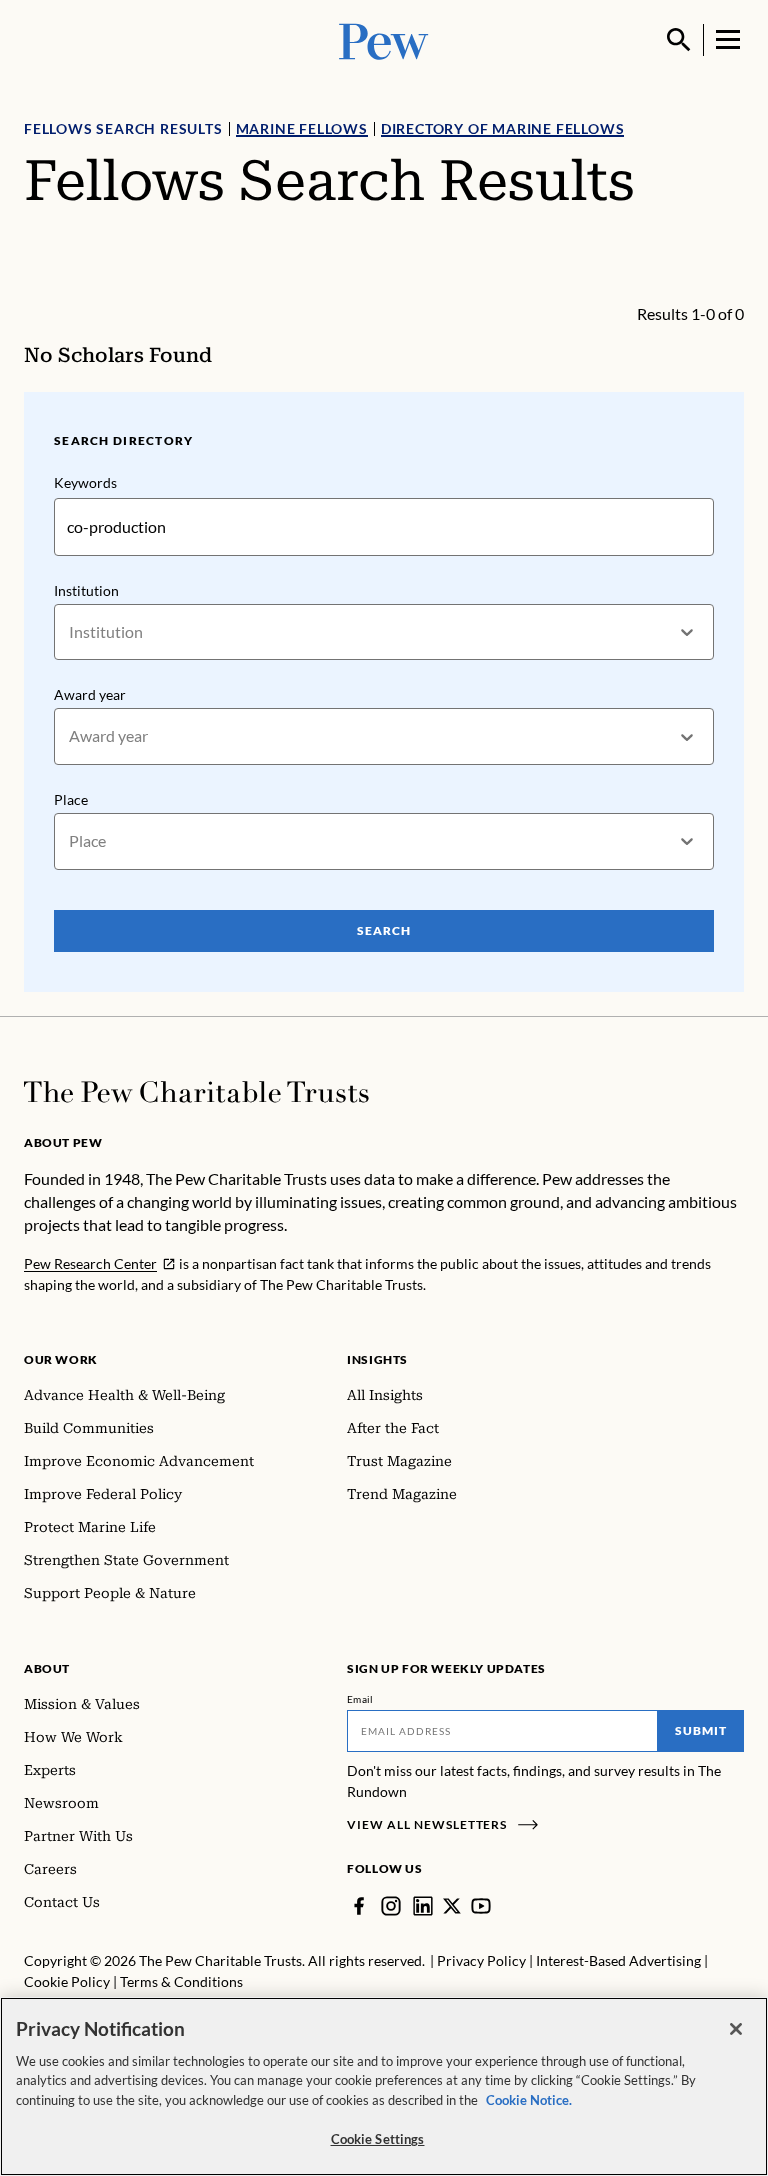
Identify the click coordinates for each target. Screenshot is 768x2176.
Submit (701, 1730)
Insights (377, 1359)
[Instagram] (391, 1906)
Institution (86, 590)
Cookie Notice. (529, 2100)
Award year (90, 694)
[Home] (196, 1092)
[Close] (736, 2029)
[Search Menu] (679, 40)
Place (71, 799)
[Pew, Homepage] (384, 39)
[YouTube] (481, 1906)
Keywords (85, 482)
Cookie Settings (378, 2139)
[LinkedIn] (423, 1906)
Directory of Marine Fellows (503, 128)
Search (384, 930)
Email (360, 1699)
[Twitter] (452, 1906)
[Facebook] (359, 1906)
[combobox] (70, 632)
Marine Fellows (302, 128)
